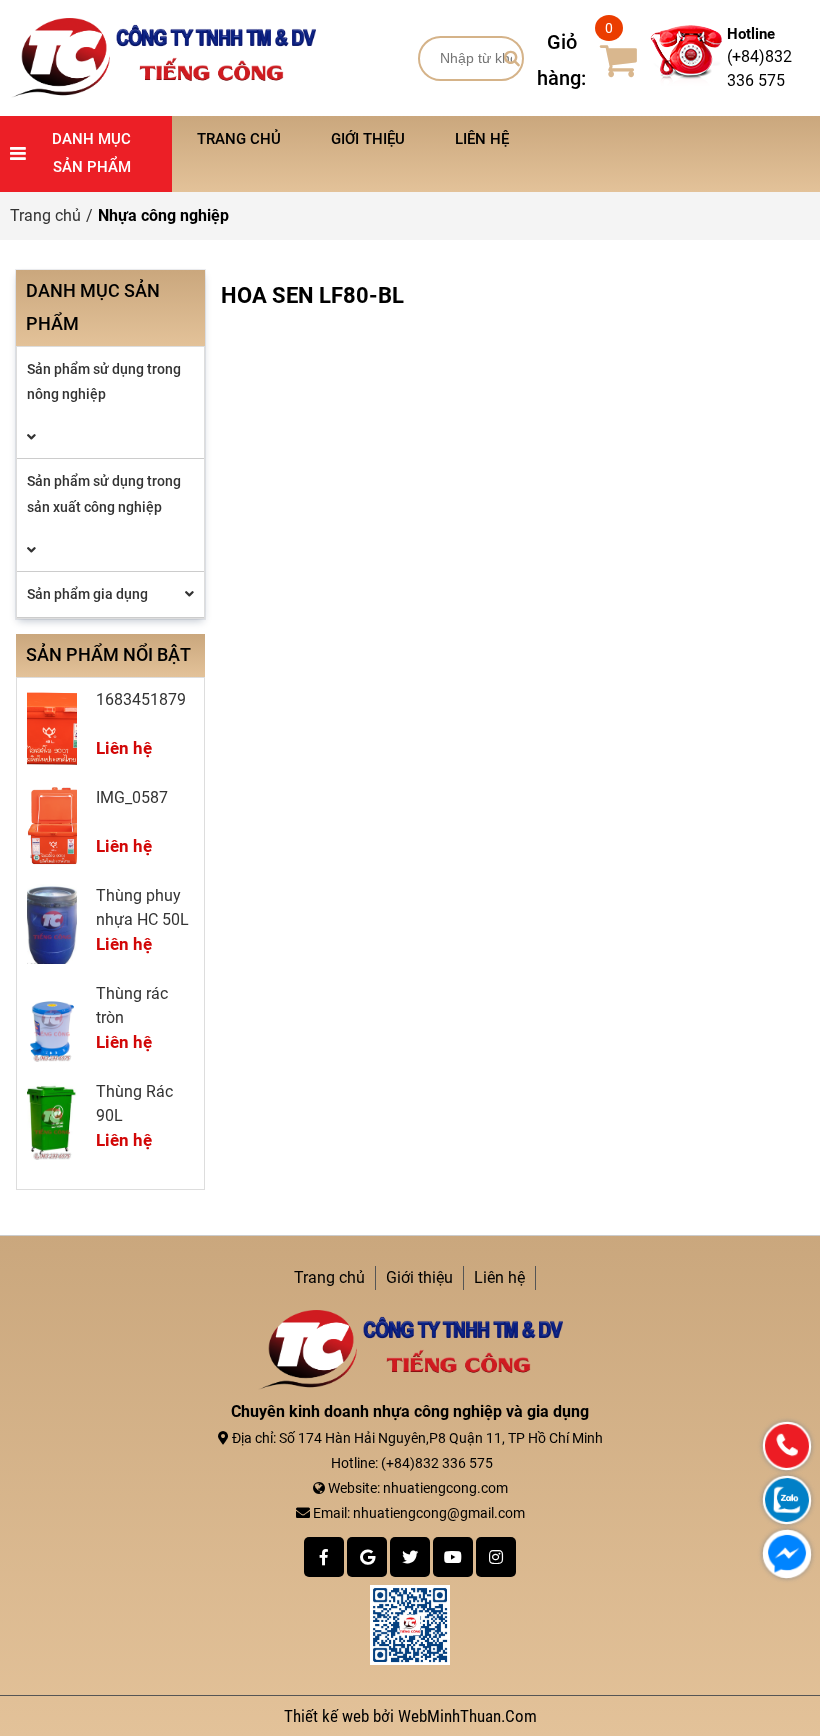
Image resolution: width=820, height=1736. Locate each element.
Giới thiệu (368, 139)
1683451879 (141, 699)
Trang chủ (239, 139)
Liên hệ (482, 139)
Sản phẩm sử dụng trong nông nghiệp (104, 381)
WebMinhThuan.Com (467, 1716)
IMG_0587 (132, 797)
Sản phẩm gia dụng (87, 594)
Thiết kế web (328, 1716)
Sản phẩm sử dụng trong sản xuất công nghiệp (104, 493)
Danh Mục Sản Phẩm (91, 153)
